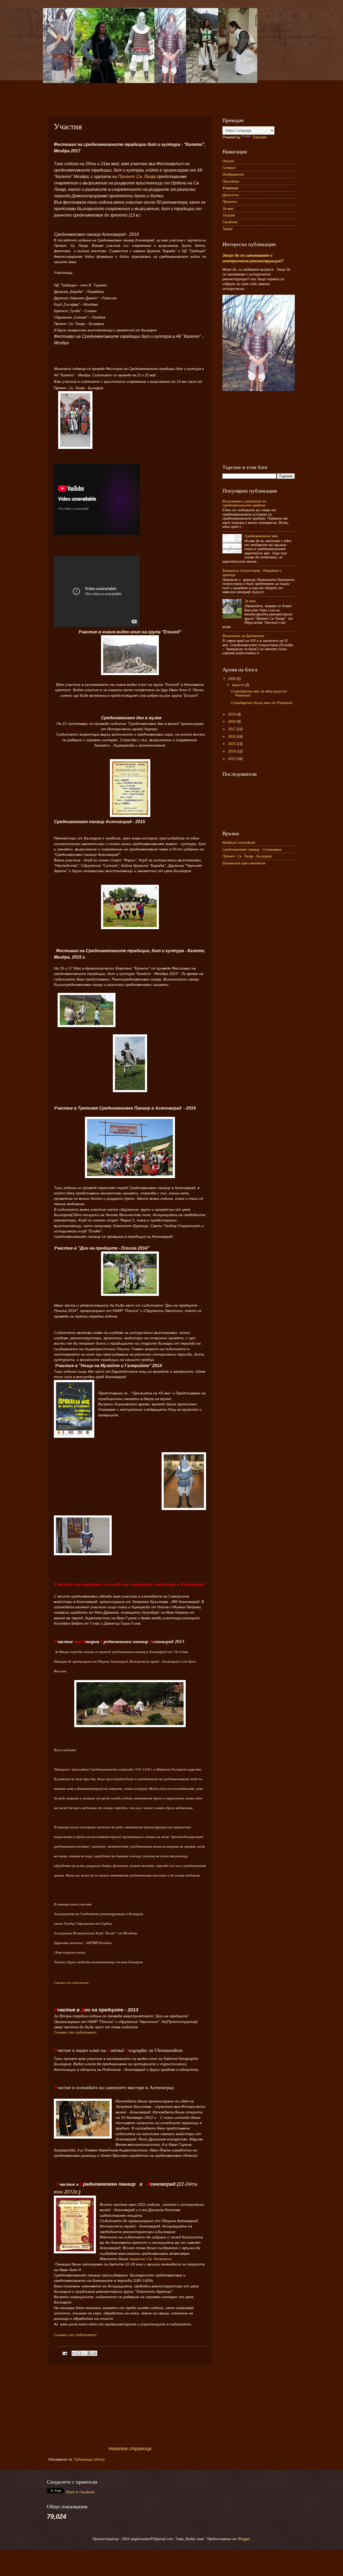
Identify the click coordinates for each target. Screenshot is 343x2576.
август (239, 685)
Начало (228, 161)
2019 (232, 714)
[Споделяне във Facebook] (90, 2353)
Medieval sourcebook (239, 843)
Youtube (229, 215)
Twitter (228, 229)
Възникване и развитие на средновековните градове (244, 503)
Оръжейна (231, 181)
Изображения (233, 174)
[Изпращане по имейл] (74, 2353)
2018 (232, 722)
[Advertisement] (178, 95)
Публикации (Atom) (89, 2459)
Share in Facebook (80, 2492)
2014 (232, 751)
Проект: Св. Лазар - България (247, 856)
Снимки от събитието (71, 1983)
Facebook (230, 222)
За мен (228, 209)
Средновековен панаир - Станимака (252, 850)
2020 (232, 679)
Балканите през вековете (244, 863)
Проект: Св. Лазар (137, 177)
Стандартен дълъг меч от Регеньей (262, 703)
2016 (232, 737)
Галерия (229, 168)
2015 (232, 744)
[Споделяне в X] (84, 2353)
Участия (230, 188)
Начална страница (130, 2449)
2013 (232, 759)
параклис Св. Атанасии (150, 2259)
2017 (232, 729)
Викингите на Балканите (243, 636)
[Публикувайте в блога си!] (79, 2353)
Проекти (230, 202)
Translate (260, 137)
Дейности (231, 195)
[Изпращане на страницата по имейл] (65, 2353)
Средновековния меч (261, 536)
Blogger (244, 2539)
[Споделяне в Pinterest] (95, 2353)
